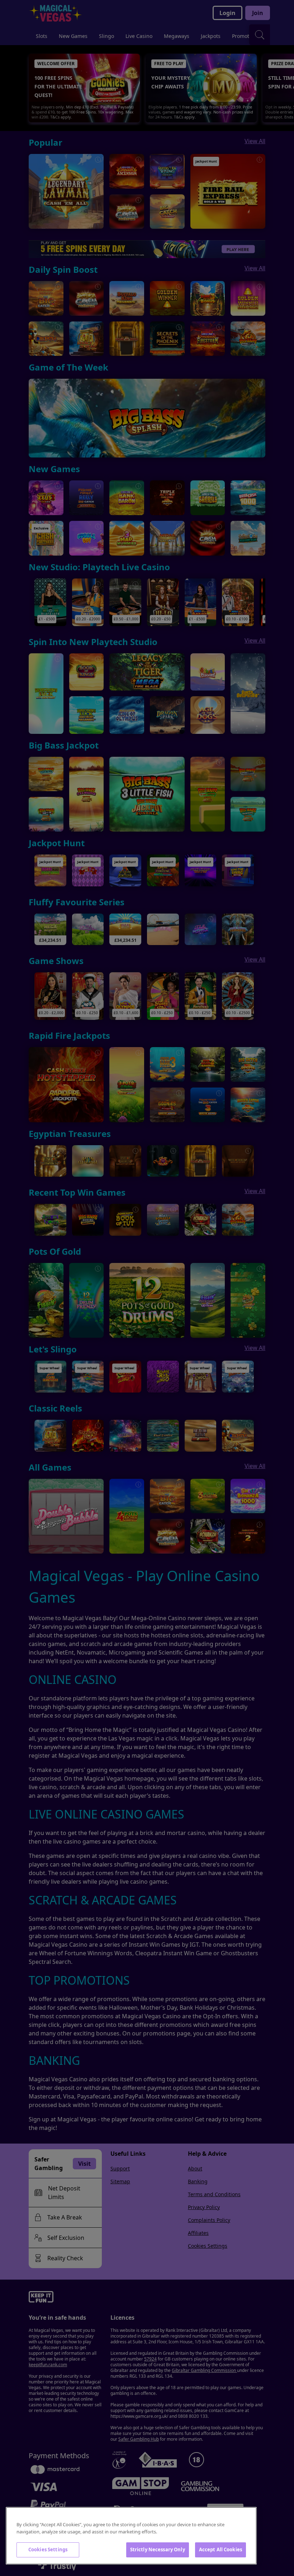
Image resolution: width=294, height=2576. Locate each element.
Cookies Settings (48, 2550)
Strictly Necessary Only (158, 2550)
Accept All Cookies (220, 2550)
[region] (131, 2536)
